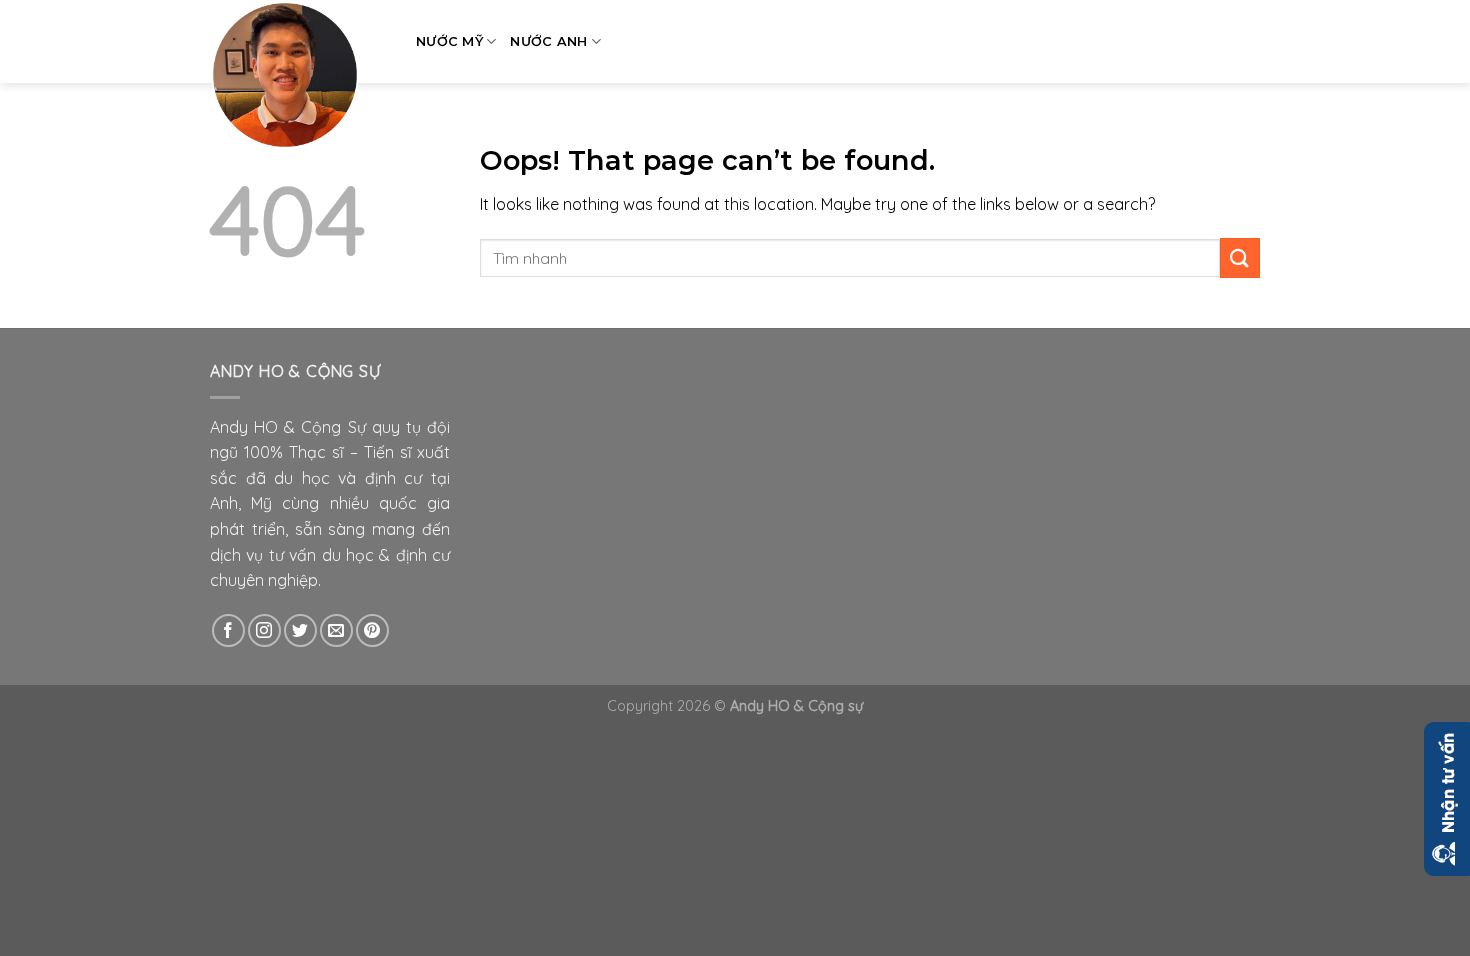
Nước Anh (548, 41)
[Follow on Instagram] (264, 630)
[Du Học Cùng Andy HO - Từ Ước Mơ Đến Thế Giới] (298, 75)
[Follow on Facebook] (228, 630)
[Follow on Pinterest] (372, 630)
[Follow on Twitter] (300, 630)
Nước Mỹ (449, 41)
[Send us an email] (336, 630)
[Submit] (1240, 257)
